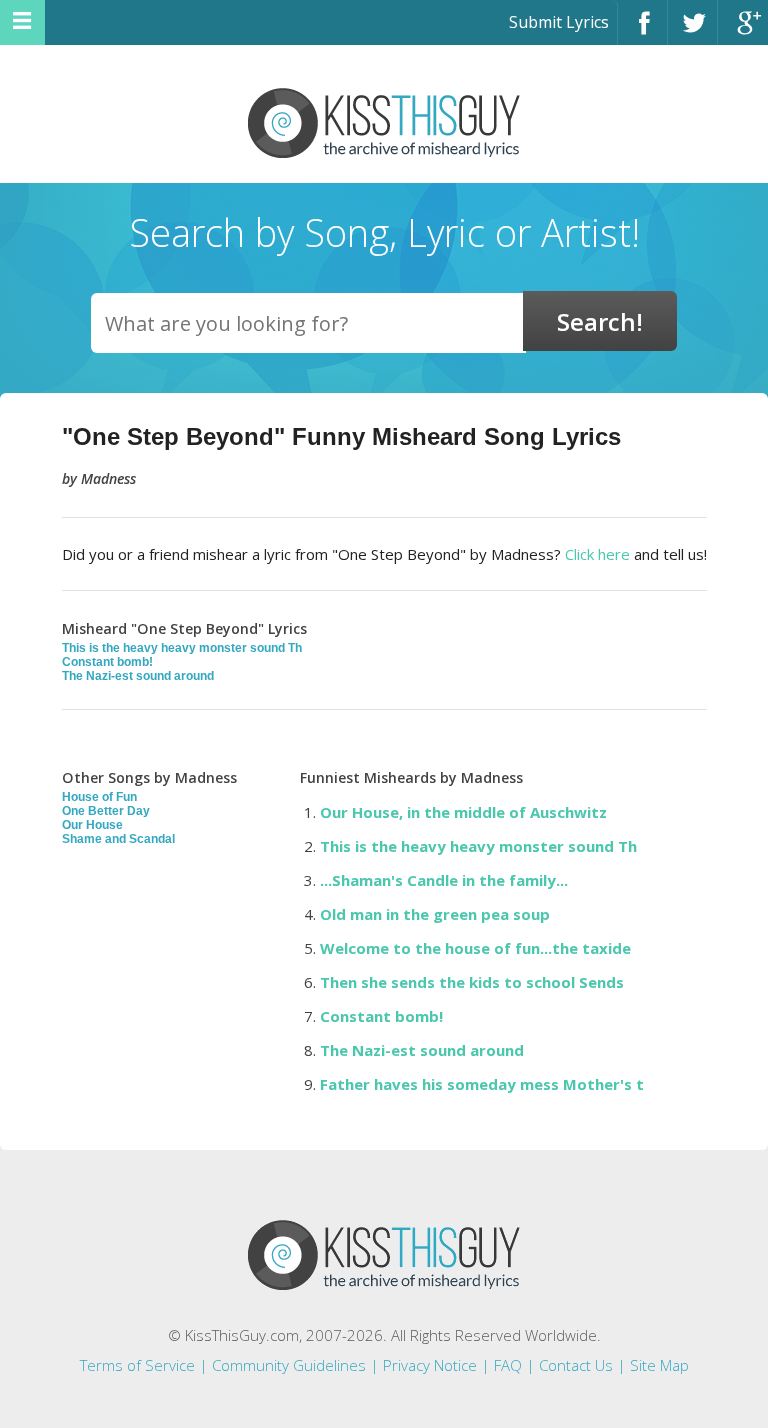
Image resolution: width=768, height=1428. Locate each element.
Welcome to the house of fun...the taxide (475, 948)
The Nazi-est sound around (138, 676)
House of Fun (99, 797)
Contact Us (576, 1365)
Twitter (692, 31)
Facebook (642, 31)
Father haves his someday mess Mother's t (482, 1084)
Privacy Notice (430, 1365)
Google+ (743, 31)
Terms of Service (137, 1365)
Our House (92, 825)
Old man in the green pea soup (435, 914)
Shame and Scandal (118, 839)
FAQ (508, 1365)
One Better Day (106, 811)
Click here (597, 554)
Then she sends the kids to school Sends (472, 982)
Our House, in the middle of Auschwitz (463, 812)
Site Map (659, 1365)
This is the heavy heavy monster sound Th (182, 648)
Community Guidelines (289, 1365)
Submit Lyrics (559, 22)
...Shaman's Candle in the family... (444, 880)
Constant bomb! (107, 662)
